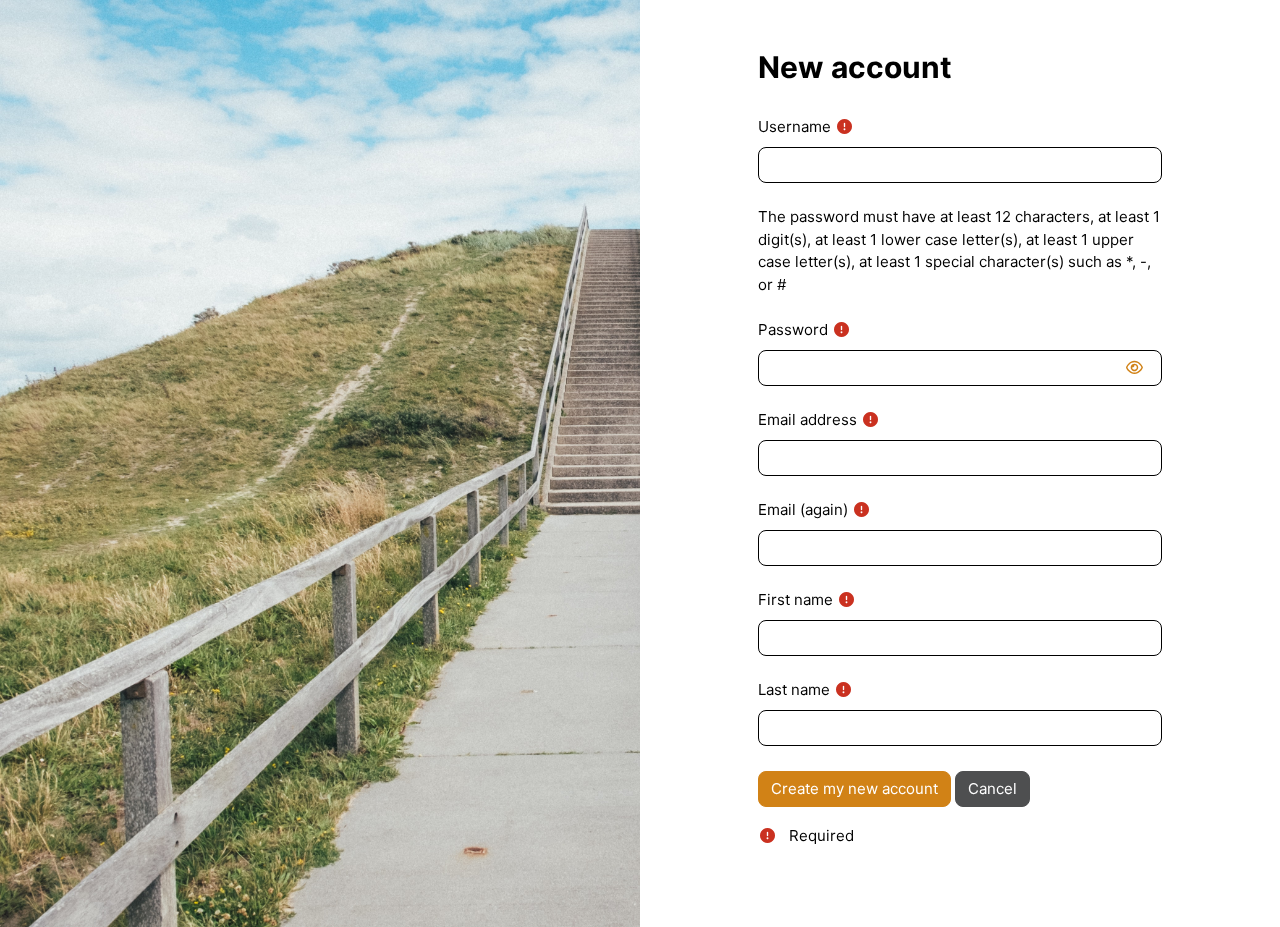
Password (793, 329)
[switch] (1138, 369)
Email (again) (803, 509)
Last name (794, 689)
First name (795, 599)
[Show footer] (1230, 877)
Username (794, 126)
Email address (807, 419)
